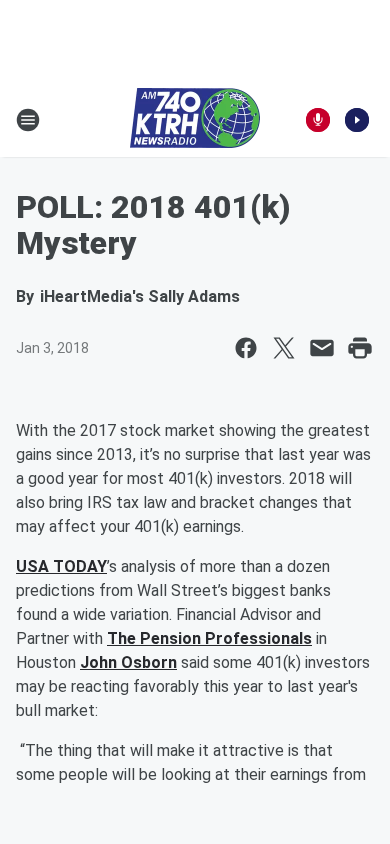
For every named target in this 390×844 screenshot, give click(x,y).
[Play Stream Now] (357, 120)
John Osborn (128, 662)
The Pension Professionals (209, 638)
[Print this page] (360, 348)
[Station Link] (195, 120)
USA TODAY (61, 566)
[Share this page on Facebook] (246, 348)
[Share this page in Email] (322, 348)
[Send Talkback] (318, 120)
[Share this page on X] (284, 348)
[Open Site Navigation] (28, 120)
